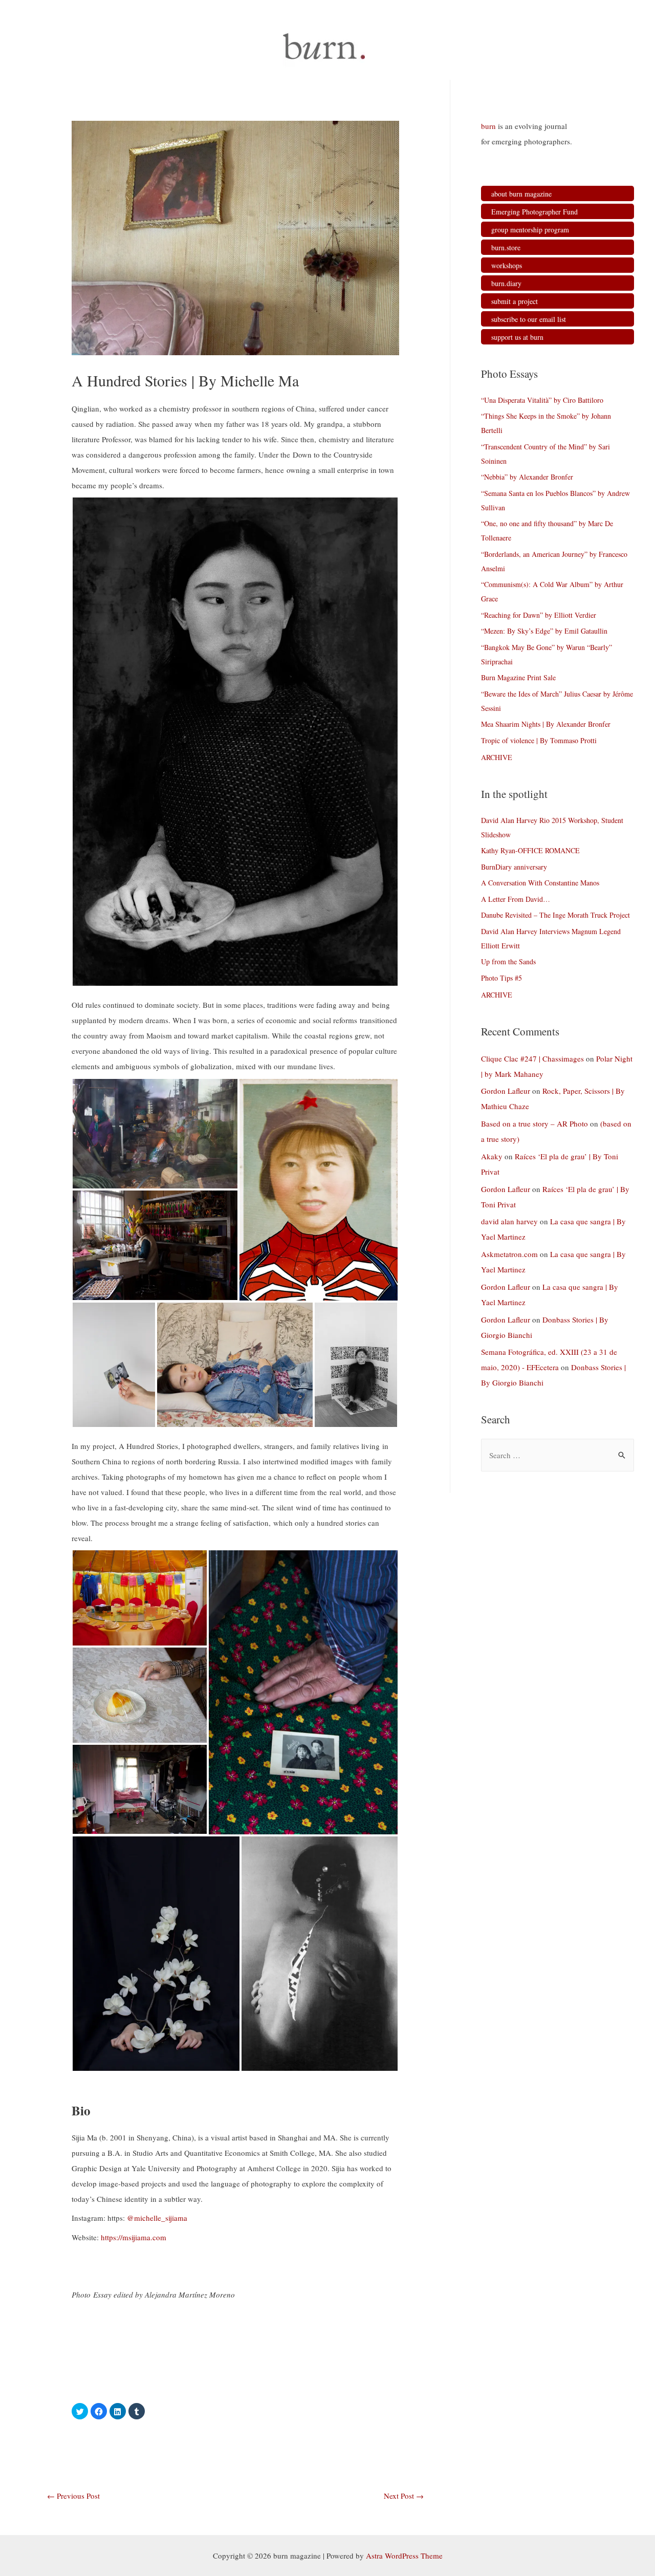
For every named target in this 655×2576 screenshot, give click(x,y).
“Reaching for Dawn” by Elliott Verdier (539, 615)
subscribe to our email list (529, 319)
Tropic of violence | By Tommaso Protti (539, 740)
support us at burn (517, 337)
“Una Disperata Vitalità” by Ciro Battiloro (542, 400)
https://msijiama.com (134, 2237)
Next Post (404, 2496)
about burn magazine (521, 194)
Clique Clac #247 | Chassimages (532, 1058)
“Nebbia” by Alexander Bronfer (527, 477)
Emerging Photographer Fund (534, 212)
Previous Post (73, 2496)
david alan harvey (509, 1221)
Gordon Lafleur (506, 1091)
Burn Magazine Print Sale (518, 677)
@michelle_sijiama (157, 2218)
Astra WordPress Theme (404, 2556)
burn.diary (506, 283)
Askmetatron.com (509, 1254)
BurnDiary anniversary (514, 867)
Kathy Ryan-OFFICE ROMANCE (530, 850)
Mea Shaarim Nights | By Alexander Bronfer (546, 724)
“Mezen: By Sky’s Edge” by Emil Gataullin (544, 631)
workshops (507, 265)
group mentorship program (530, 230)
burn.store (506, 247)
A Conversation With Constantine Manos (540, 883)
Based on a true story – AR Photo (534, 1123)
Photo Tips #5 (501, 978)
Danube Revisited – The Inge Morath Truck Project (555, 915)
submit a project (515, 301)
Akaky (492, 1156)
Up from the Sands (508, 961)
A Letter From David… (516, 899)
